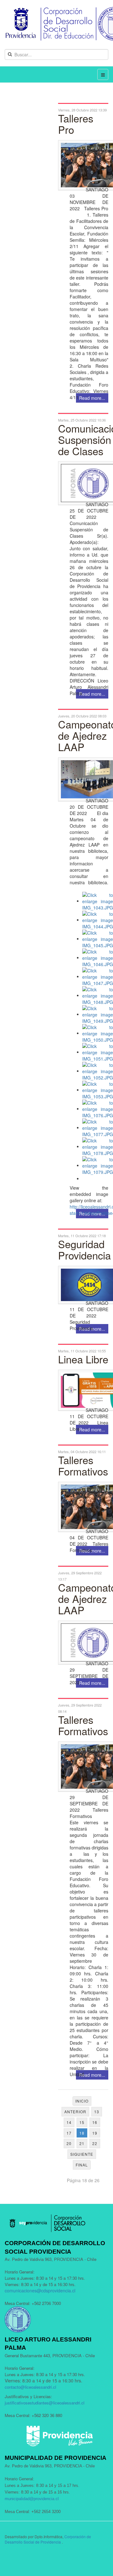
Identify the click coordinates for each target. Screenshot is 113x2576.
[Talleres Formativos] (83, 1507)
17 (69, 2133)
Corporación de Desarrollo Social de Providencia (48, 2539)
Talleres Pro (76, 124)
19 (95, 2133)
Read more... (92, 694)
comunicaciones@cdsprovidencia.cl (40, 2290)
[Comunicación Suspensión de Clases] (83, 483)
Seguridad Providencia (84, 1249)
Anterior (75, 2112)
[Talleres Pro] (83, 165)
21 (82, 2143)
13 (97, 2112)
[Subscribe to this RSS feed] (103, 99)
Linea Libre (83, 1359)
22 (95, 2143)
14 (69, 2122)
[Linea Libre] (83, 1390)
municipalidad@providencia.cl (32, 2499)
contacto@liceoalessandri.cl (30, 2387)
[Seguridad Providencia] (83, 1285)
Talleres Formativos (83, 1465)
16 (95, 2122)
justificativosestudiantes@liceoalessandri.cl (45, 2403)
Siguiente (82, 2154)
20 (69, 2143)
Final (82, 2165)
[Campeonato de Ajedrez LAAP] (83, 779)
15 (82, 2122)
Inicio (82, 2101)
